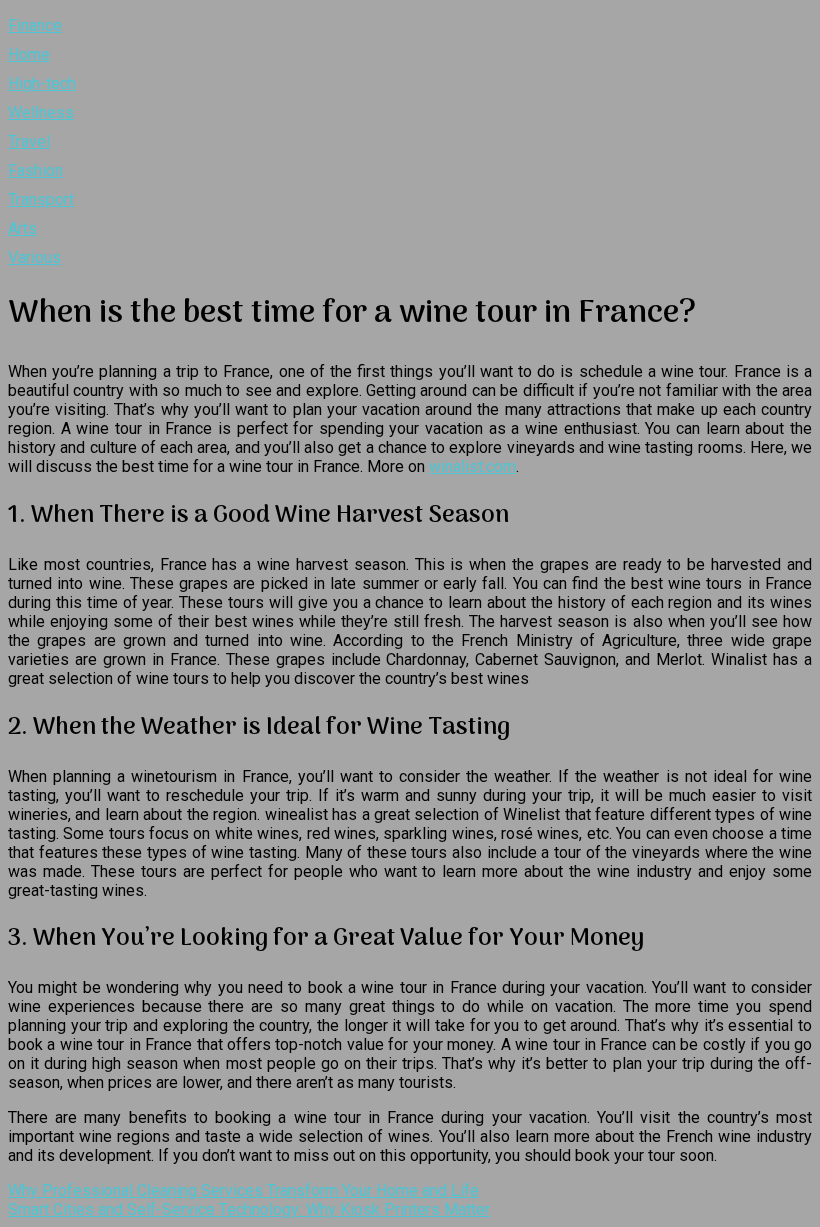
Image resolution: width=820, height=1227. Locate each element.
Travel (29, 141)
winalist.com (472, 466)
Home (29, 54)
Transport (41, 199)
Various (34, 257)
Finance (35, 25)
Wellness (41, 112)
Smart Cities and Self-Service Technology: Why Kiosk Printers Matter (249, 1209)
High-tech (42, 83)
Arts (22, 228)
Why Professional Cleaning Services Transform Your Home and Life (243, 1190)
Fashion (35, 170)
